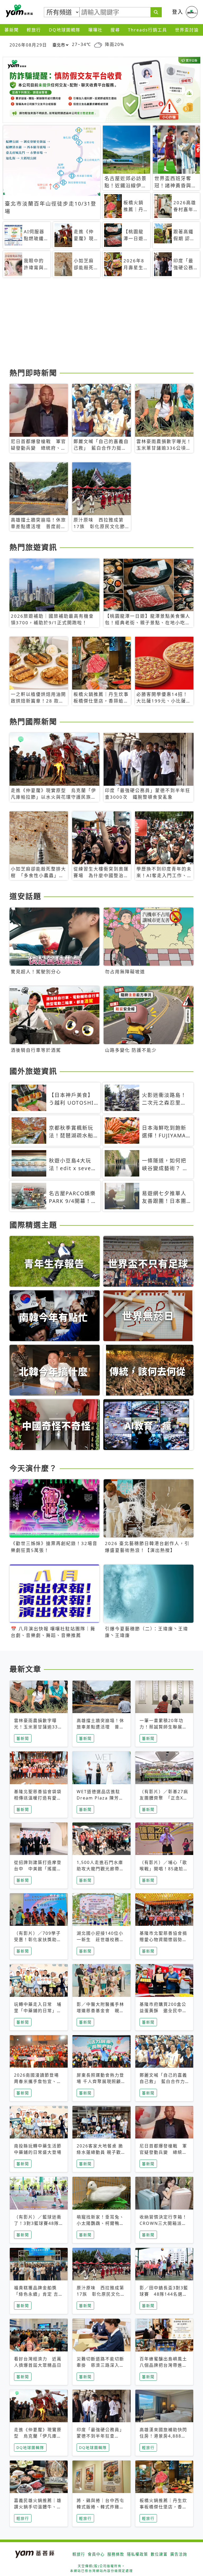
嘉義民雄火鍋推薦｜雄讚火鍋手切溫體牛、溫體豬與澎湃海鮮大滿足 (38, 2507)
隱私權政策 (137, 2554)
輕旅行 (34, 30)
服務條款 (116, 2554)
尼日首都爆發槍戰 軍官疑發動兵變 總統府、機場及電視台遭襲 (163, 2152)
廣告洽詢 (179, 2554)
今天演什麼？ (33, 1468)
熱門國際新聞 (33, 722)
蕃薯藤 (19, 11)
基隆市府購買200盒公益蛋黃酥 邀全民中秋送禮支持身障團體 (163, 2011)
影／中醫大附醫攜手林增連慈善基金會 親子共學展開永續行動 (100, 2011)
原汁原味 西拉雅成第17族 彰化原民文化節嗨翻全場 (101, 2294)
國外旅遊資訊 (33, 1071)
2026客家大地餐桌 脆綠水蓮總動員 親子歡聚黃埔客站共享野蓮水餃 (101, 2152)
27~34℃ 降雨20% (98, 45)
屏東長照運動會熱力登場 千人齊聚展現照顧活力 (101, 2081)
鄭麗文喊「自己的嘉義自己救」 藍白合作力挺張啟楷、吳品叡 (163, 2081)
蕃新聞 (12, 30)
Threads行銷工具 (147, 30)
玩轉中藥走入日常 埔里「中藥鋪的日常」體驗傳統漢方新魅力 (38, 2011)
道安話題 (25, 896)
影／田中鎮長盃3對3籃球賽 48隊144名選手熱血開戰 (164, 2294)
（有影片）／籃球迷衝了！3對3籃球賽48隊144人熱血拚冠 (38, 2223)
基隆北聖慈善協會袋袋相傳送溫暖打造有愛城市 (38, 1798)
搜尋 (115, 30)
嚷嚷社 (95, 30)
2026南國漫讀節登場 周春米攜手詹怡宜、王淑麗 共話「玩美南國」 (39, 2081)
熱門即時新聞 (33, 373)
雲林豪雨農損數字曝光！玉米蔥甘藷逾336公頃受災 (37, 1727)
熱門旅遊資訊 (33, 547)
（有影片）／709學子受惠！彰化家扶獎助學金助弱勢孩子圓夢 (38, 1940)
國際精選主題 (33, 1225)
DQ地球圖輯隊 (65, 30)
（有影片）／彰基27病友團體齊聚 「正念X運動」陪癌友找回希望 (164, 1798)
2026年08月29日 (28, 45)
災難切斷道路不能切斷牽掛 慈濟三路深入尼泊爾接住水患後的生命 (100, 2365)
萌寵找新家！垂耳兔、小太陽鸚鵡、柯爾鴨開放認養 (100, 2223)
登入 (178, 12)
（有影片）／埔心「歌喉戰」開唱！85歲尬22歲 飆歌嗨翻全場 (163, 1869)
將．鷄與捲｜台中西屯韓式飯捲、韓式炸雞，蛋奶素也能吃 (100, 2507)
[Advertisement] (101, 325)
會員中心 (96, 2554)
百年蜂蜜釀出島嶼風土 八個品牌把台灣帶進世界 (166, 2365)
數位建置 (159, 2554)
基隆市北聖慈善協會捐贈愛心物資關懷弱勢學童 (163, 1940)
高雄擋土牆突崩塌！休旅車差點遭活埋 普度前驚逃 (100, 1727)
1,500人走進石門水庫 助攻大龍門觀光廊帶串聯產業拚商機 (100, 1869)
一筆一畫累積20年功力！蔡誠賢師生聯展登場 (163, 1727)
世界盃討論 (187, 30)
